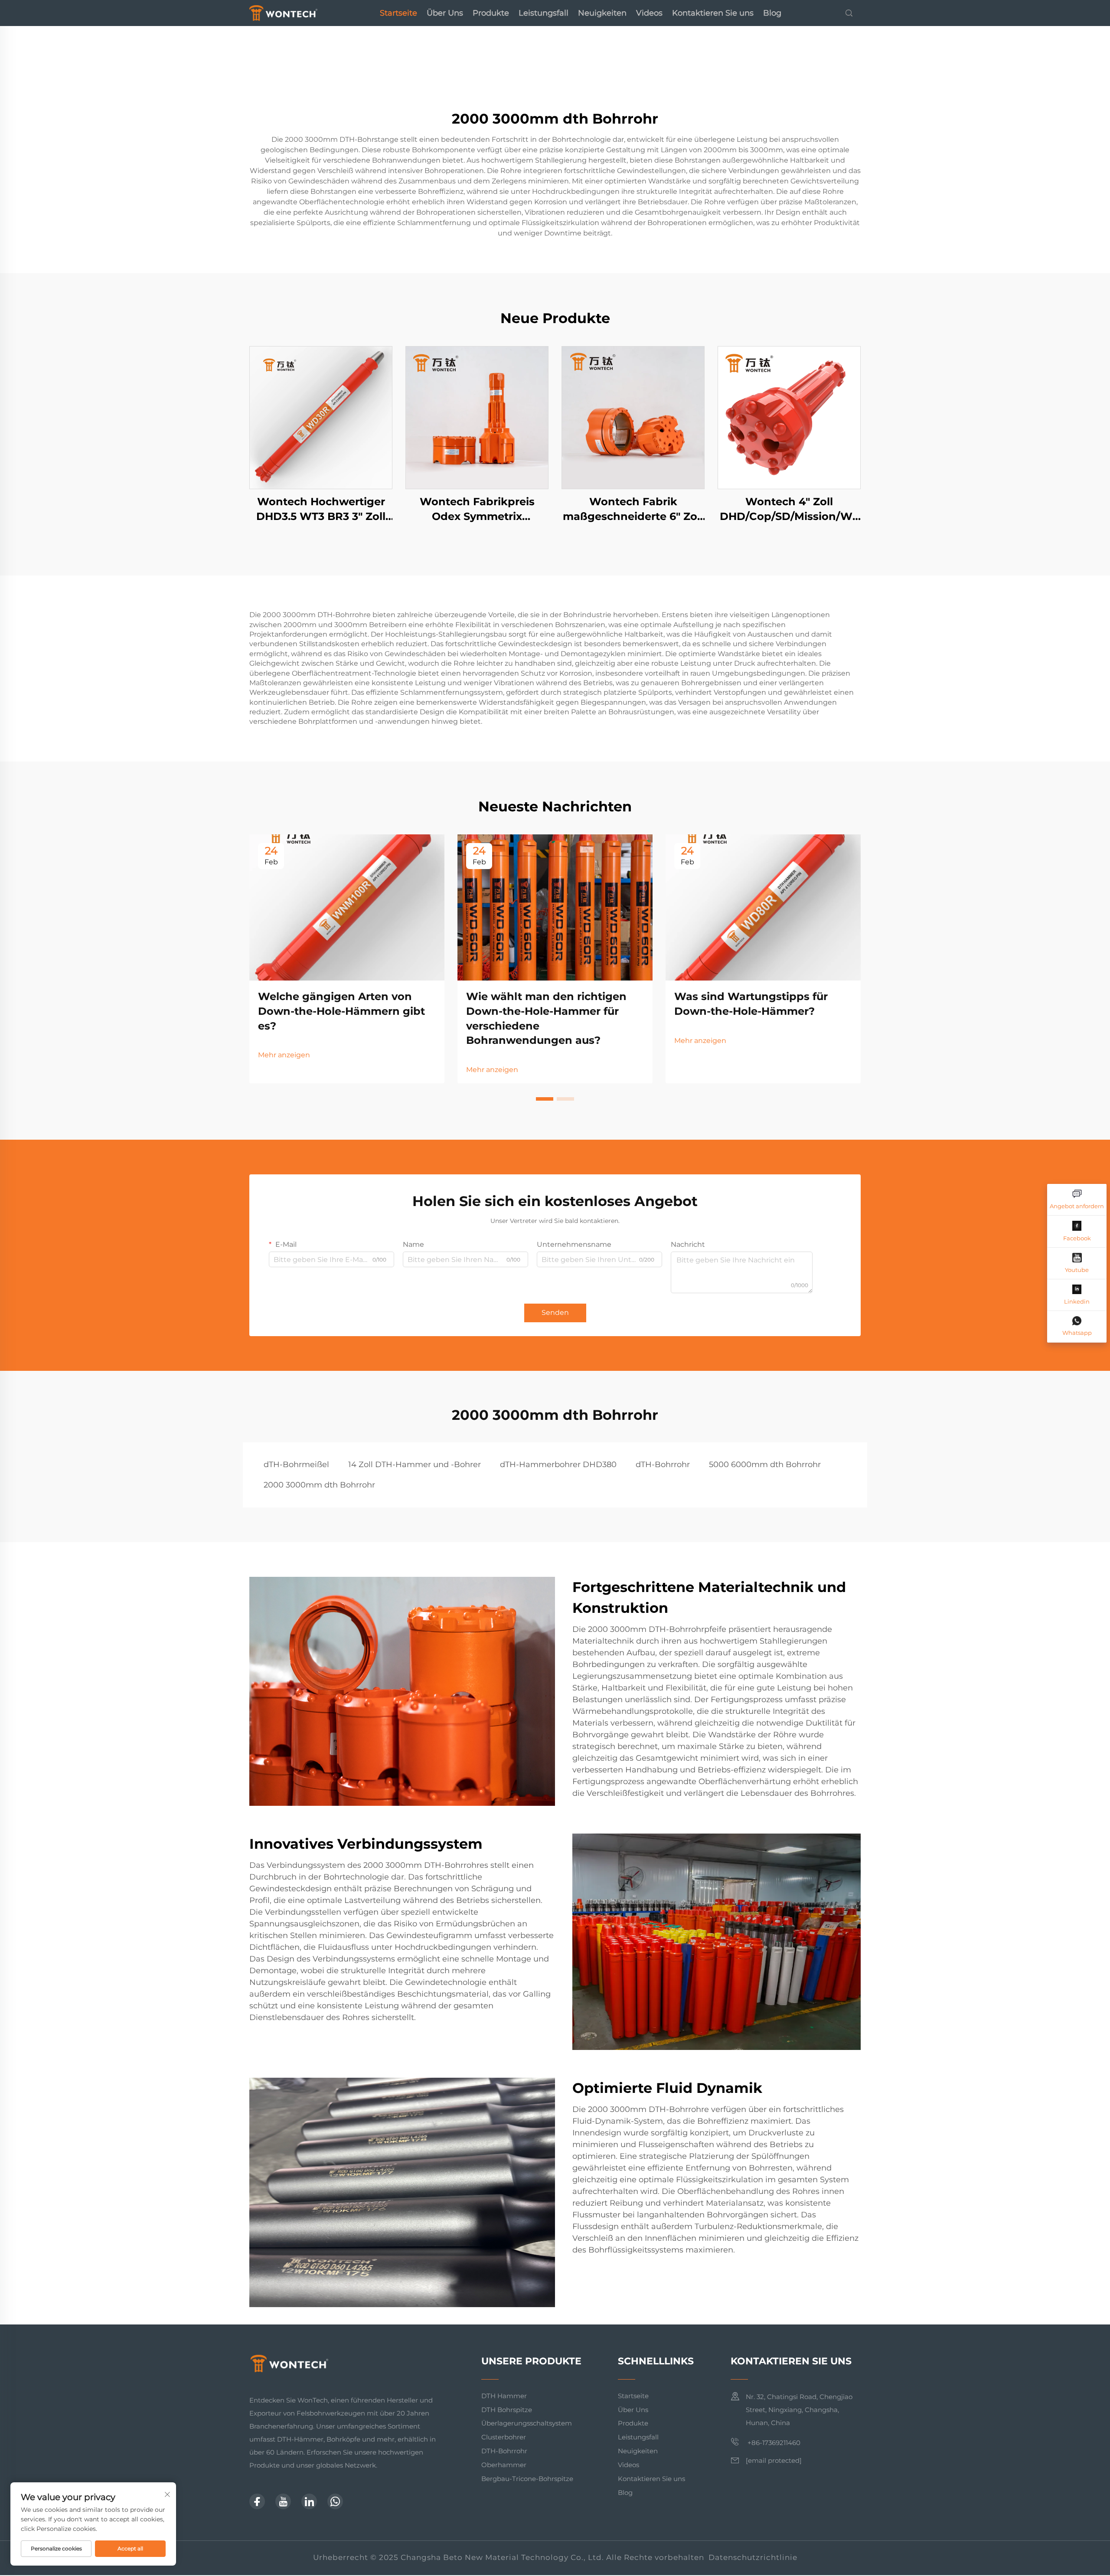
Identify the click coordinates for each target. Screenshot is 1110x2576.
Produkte (491, 13)
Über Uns (445, 13)
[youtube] (283, 2501)
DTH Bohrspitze (507, 2410)
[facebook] (257, 2501)
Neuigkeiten (602, 13)
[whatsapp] (335, 2501)
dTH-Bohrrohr (663, 1465)
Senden (555, 1313)
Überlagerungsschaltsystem (527, 2423)
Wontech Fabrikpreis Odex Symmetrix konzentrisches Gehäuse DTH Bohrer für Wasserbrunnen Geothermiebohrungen (477, 509)
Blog (772, 13)
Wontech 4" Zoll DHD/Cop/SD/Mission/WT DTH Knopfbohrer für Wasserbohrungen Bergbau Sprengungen (789, 509)
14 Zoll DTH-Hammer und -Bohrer (415, 1465)
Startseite (398, 13)
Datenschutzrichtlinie (753, 2557)
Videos (649, 13)
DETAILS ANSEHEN (321, 417)
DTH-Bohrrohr (504, 2451)
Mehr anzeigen (284, 1055)
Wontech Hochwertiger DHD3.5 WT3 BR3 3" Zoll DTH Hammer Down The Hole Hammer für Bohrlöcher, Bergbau (321, 509)
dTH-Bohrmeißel (296, 1465)
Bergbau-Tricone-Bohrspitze (527, 2479)
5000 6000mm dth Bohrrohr (765, 1465)
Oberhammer (504, 2465)
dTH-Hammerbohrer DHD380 (558, 1465)
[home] (283, 12)
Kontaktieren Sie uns (713, 13)
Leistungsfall (544, 13)
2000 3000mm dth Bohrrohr (319, 1485)
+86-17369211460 (773, 2443)
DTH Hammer (504, 2396)
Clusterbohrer (504, 2437)
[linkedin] (309, 2501)
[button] (545, 1099)
